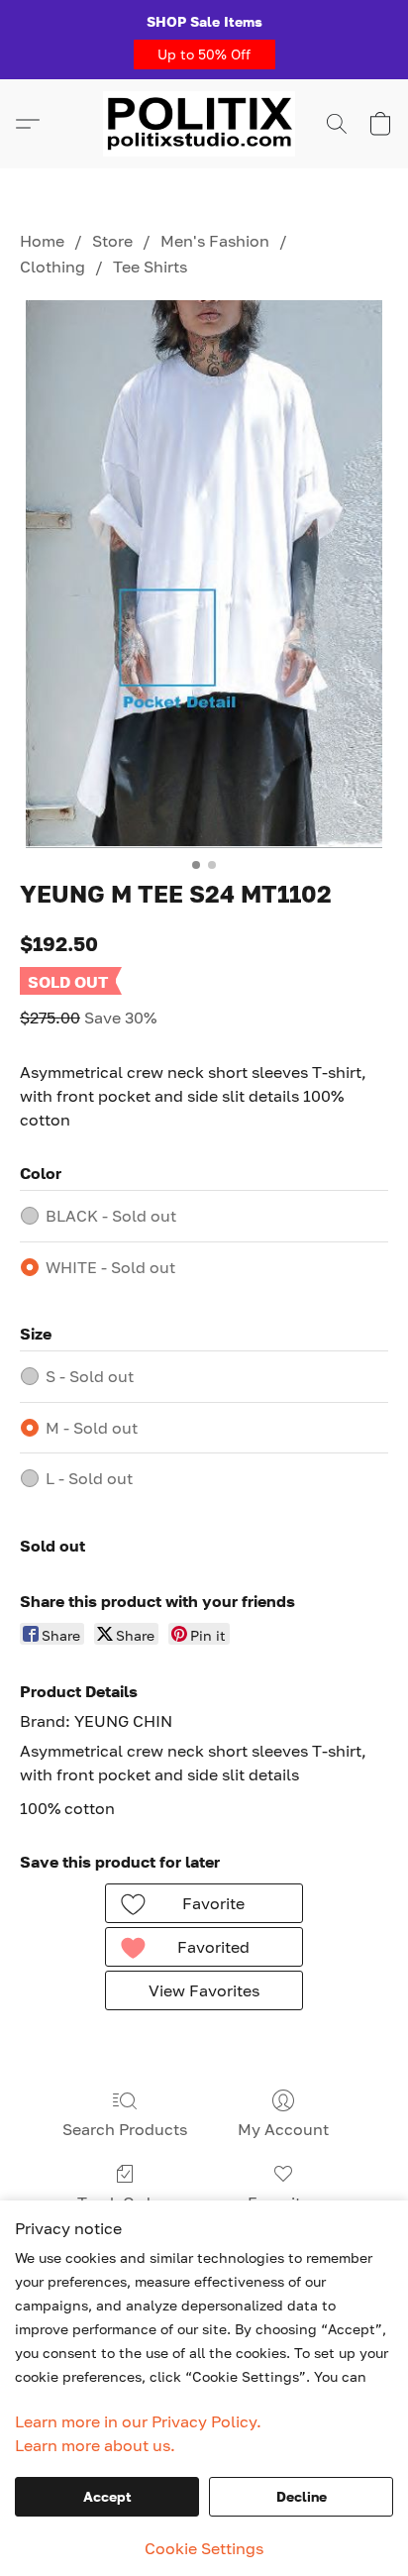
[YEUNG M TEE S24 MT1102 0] (204, 574)
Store (112, 241)
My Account (283, 2129)
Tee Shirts (150, 267)
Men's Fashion (215, 241)
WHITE (110, 1267)
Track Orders (125, 2202)
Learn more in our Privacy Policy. (138, 2421)
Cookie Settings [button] (204, 2548)
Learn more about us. (95, 2445)
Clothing (52, 267)
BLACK (111, 1216)
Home (42, 241)
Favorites (283, 2202)
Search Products (125, 2129)
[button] (204, 54)
